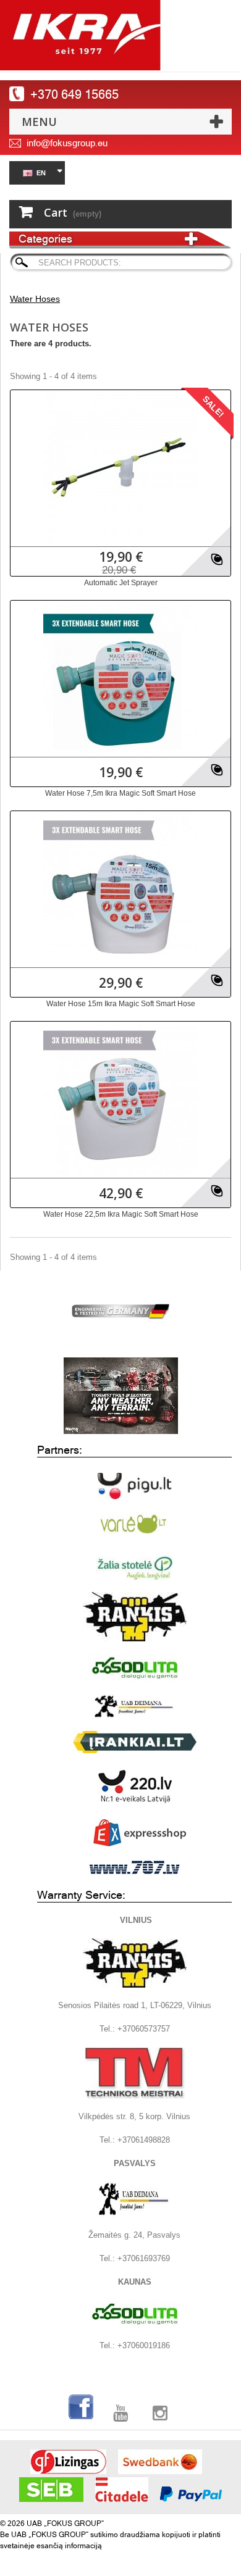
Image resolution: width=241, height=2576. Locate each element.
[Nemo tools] (120, 1396)
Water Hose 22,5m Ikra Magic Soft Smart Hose (121, 1214)
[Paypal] (191, 2494)
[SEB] (51, 2490)
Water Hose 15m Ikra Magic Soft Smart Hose (121, 1004)
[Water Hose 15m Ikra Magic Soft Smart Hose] (120, 888)
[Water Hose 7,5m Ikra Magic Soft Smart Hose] (120, 678)
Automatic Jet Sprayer (121, 583)
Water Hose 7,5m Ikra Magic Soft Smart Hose (120, 793)
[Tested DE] (120, 1309)
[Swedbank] (160, 2462)
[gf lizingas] (68, 2462)
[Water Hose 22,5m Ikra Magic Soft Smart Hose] (120, 1099)
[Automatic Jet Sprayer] (120, 467)
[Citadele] (122, 2490)
